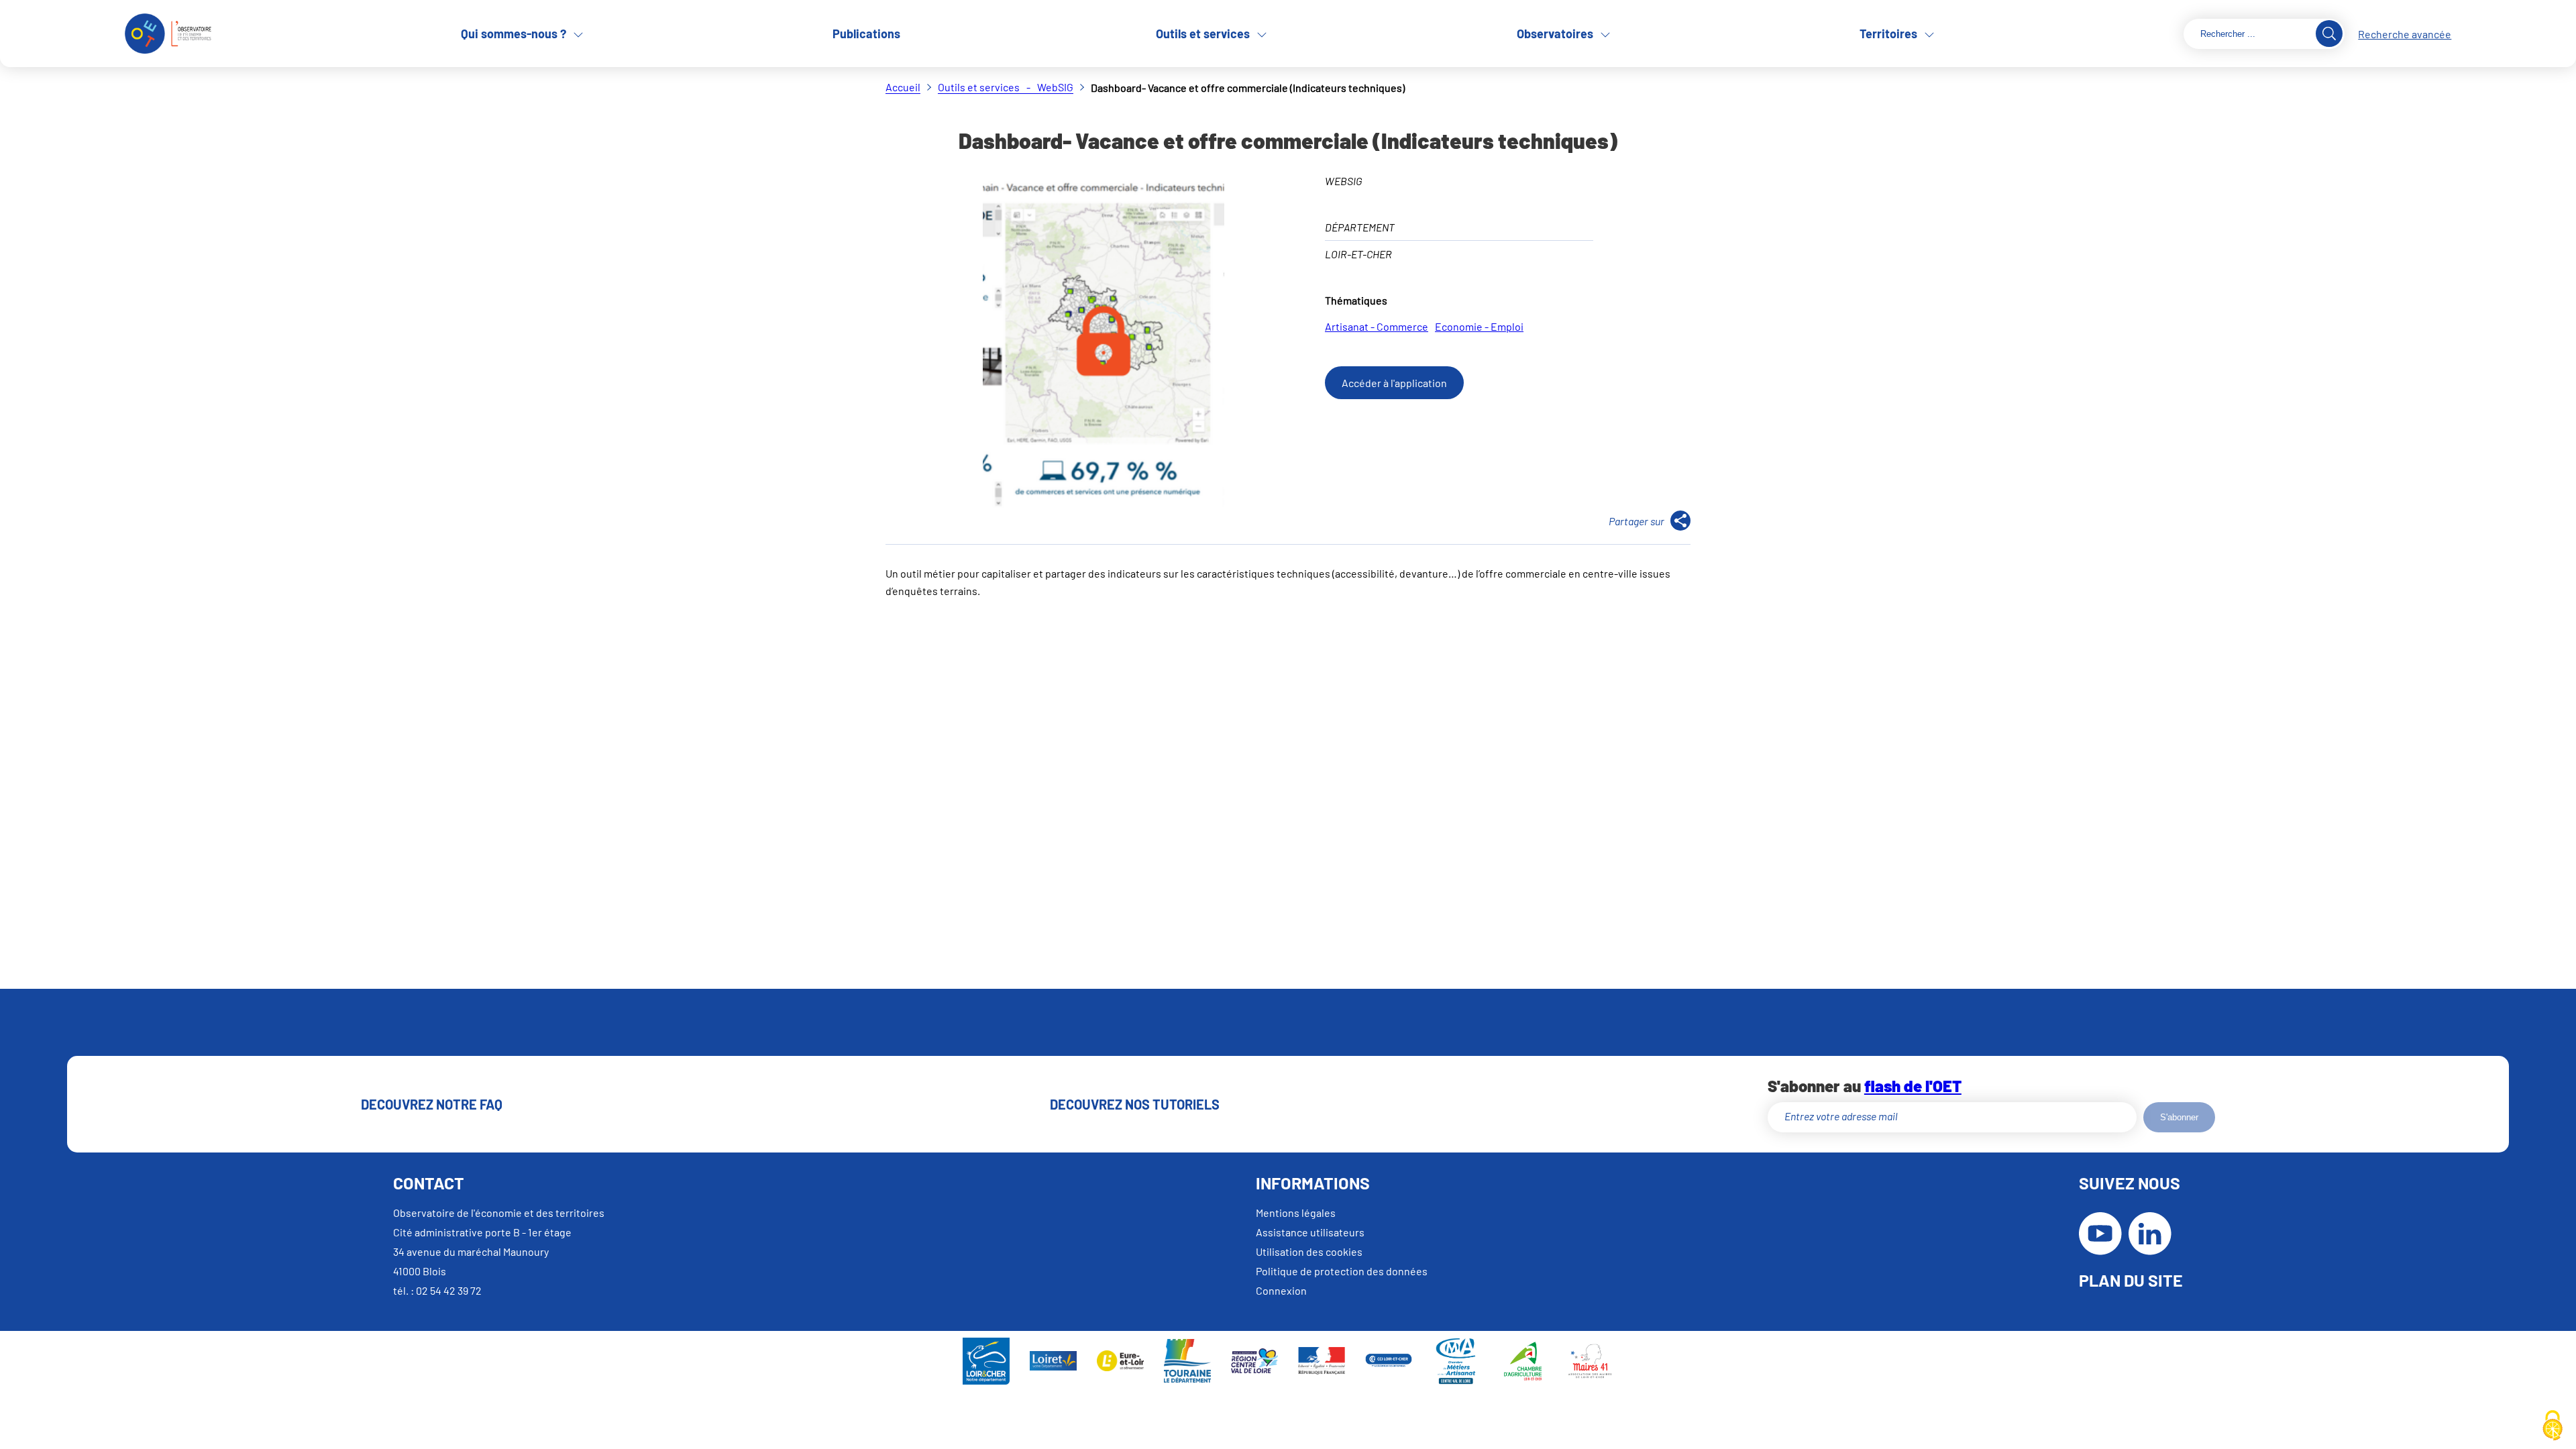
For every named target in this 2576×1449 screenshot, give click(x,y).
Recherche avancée (2405, 34)
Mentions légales (1296, 1213)
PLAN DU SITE (2131, 1280)
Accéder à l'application (1394, 383)
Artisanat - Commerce (1377, 326)
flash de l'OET (1913, 1086)
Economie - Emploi (1479, 326)
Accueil (903, 87)
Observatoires (1555, 34)
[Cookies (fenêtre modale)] (2553, 1426)
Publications (866, 34)
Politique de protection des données (1342, 1271)
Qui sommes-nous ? (514, 34)
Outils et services (1203, 34)
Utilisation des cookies (1309, 1251)
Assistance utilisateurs (1310, 1232)
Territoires (1888, 34)
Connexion (1281, 1290)
